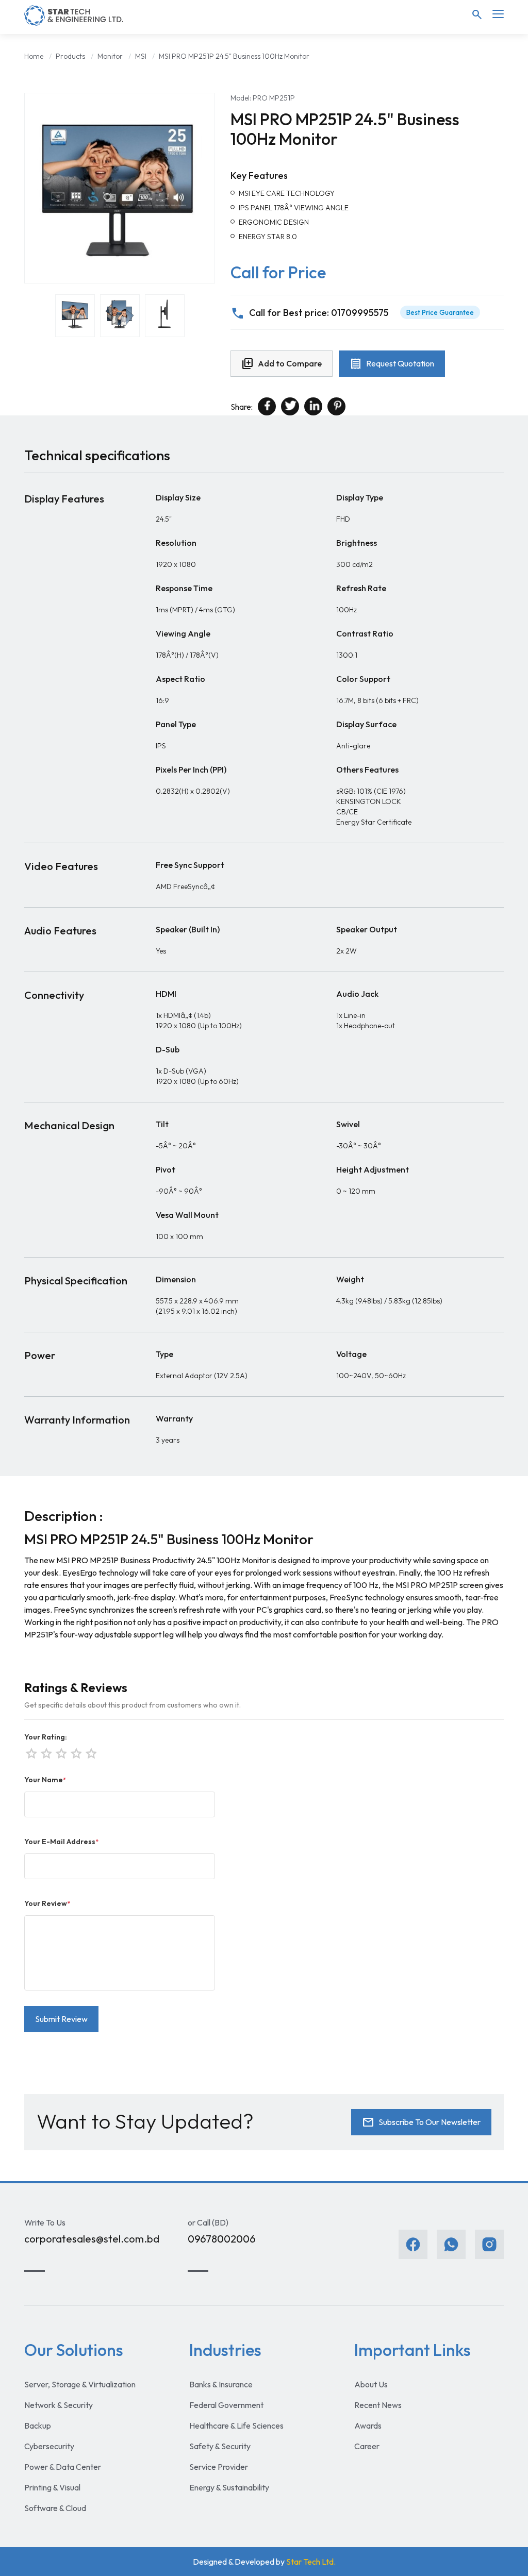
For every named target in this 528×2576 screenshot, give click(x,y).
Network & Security (59, 2405)
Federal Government (226, 2405)
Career (367, 2446)
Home (34, 56)
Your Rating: (46, 1737)
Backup (38, 2426)
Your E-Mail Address (61, 1842)
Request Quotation (392, 364)
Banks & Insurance (221, 2384)
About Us (371, 2384)
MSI (141, 56)
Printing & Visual (52, 2487)
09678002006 (222, 2239)
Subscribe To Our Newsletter (421, 2122)
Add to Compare (282, 364)
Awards (368, 2426)
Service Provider (219, 2467)
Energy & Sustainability (229, 2487)
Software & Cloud (55, 2508)
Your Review (47, 1903)
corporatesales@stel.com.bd (92, 2239)
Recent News (378, 2405)
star (90, 1752)
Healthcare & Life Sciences (236, 2426)
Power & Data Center (63, 2467)
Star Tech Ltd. (311, 2562)
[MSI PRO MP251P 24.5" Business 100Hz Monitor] (120, 188)
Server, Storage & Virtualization (80, 2384)
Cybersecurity (49, 2446)
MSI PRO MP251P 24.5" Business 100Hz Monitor (234, 56)
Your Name (45, 1780)
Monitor (110, 56)
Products (70, 56)
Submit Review (61, 2019)
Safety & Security (220, 2446)
